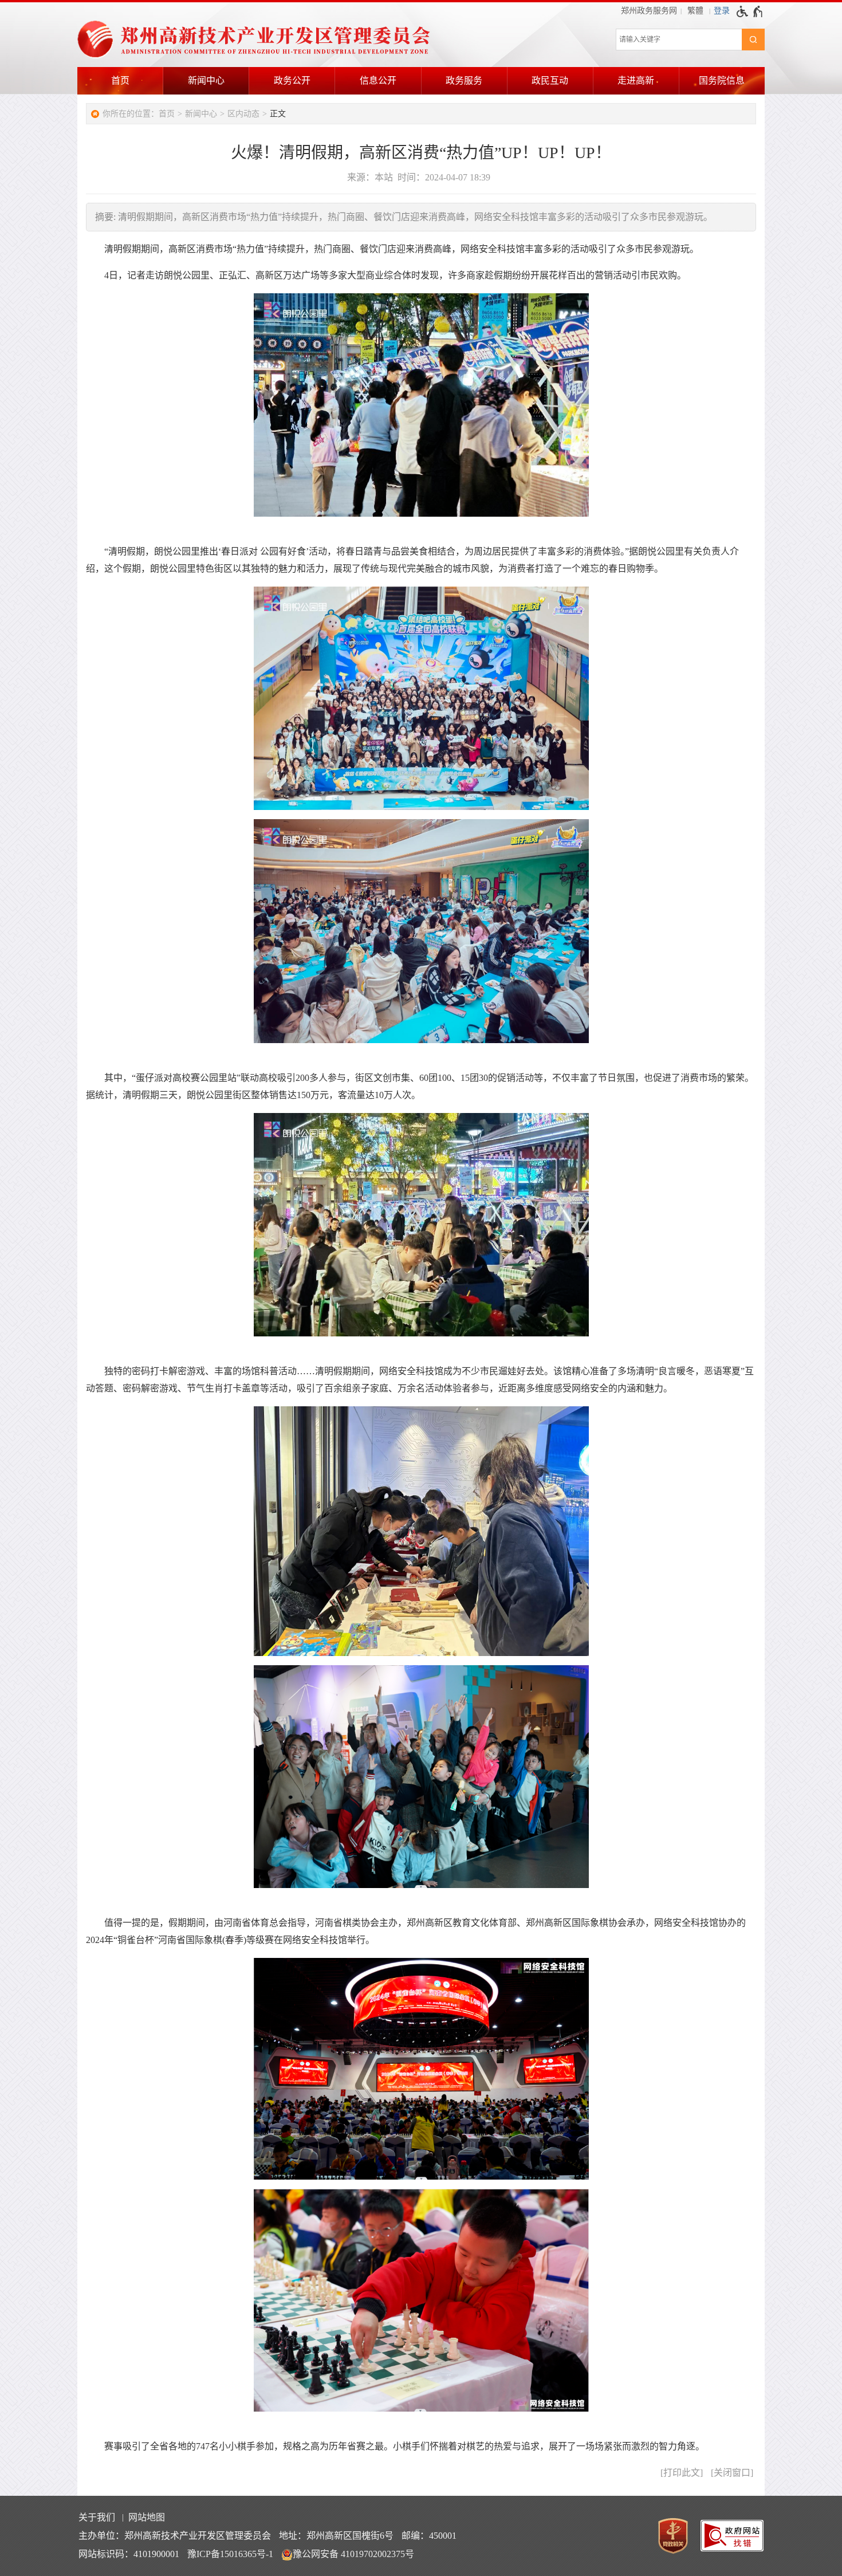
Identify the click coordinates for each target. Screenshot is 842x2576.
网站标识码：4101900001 (129, 2554)
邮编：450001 (429, 2536)
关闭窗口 (732, 2473)
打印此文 (682, 2473)
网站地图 (147, 2517)
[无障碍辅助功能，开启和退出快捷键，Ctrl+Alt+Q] (750, 11)
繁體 (695, 11)
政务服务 (464, 80)
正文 (278, 114)
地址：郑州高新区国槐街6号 (336, 2536)
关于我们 (97, 2517)
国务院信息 (722, 80)
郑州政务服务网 (649, 11)
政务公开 (292, 80)
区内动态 (243, 114)
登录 (722, 11)
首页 (120, 80)
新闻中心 (206, 80)
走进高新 (636, 80)
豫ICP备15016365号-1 (230, 2554)
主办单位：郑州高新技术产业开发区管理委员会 (175, 2536)
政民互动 (550, 80)
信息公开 (378, 80)
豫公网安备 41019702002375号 (353, 2554)
